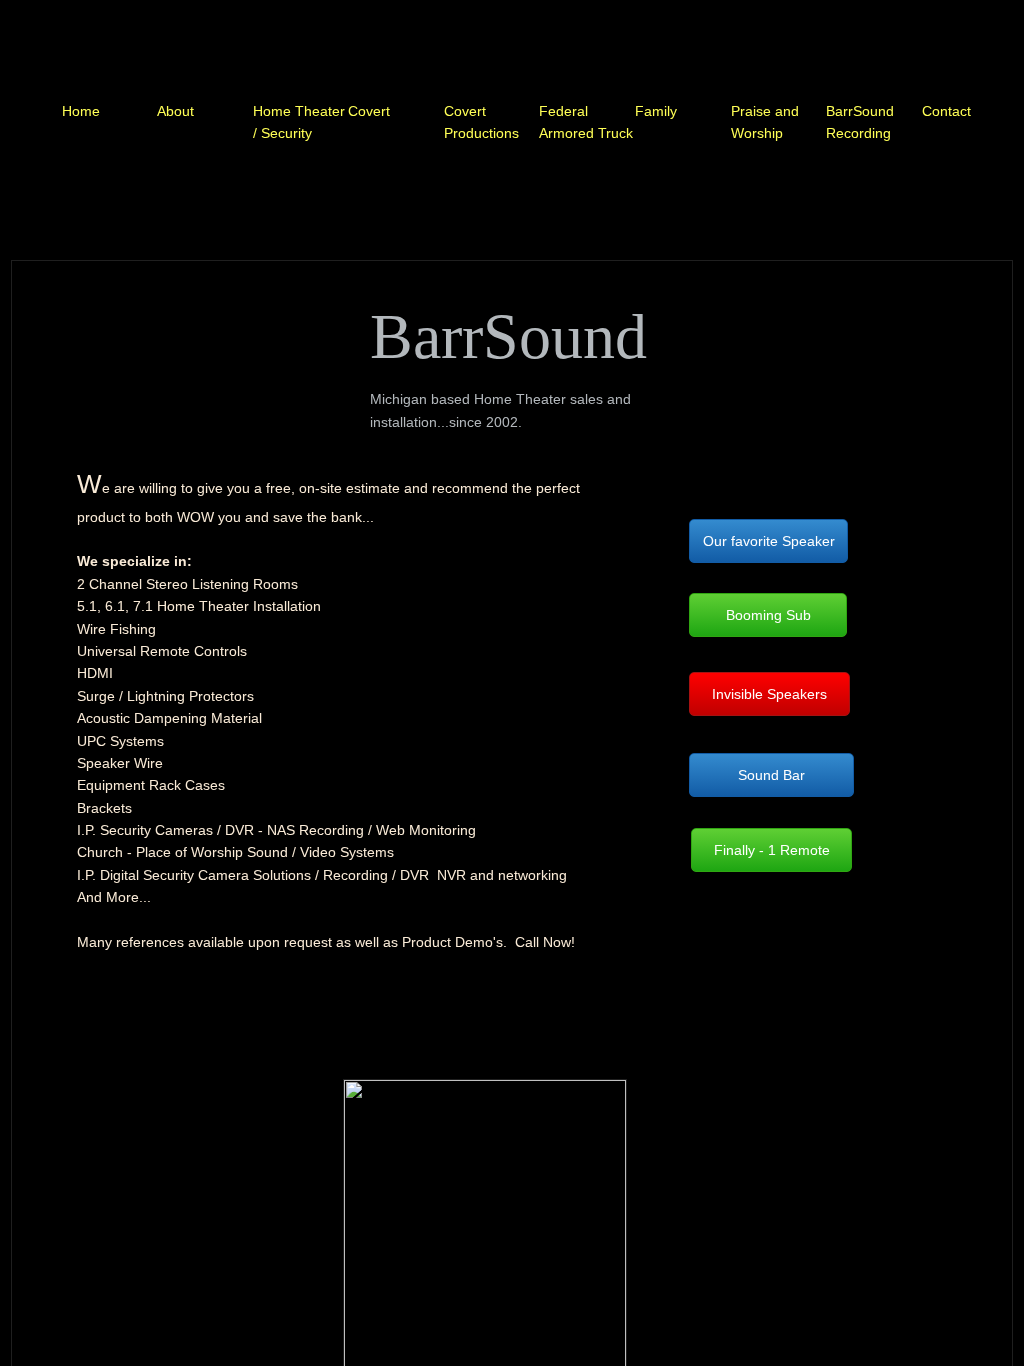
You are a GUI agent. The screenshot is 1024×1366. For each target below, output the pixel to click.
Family (656, 111)
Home (81, 111)
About (175, 111)
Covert (369, 111)
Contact (946, 111)
